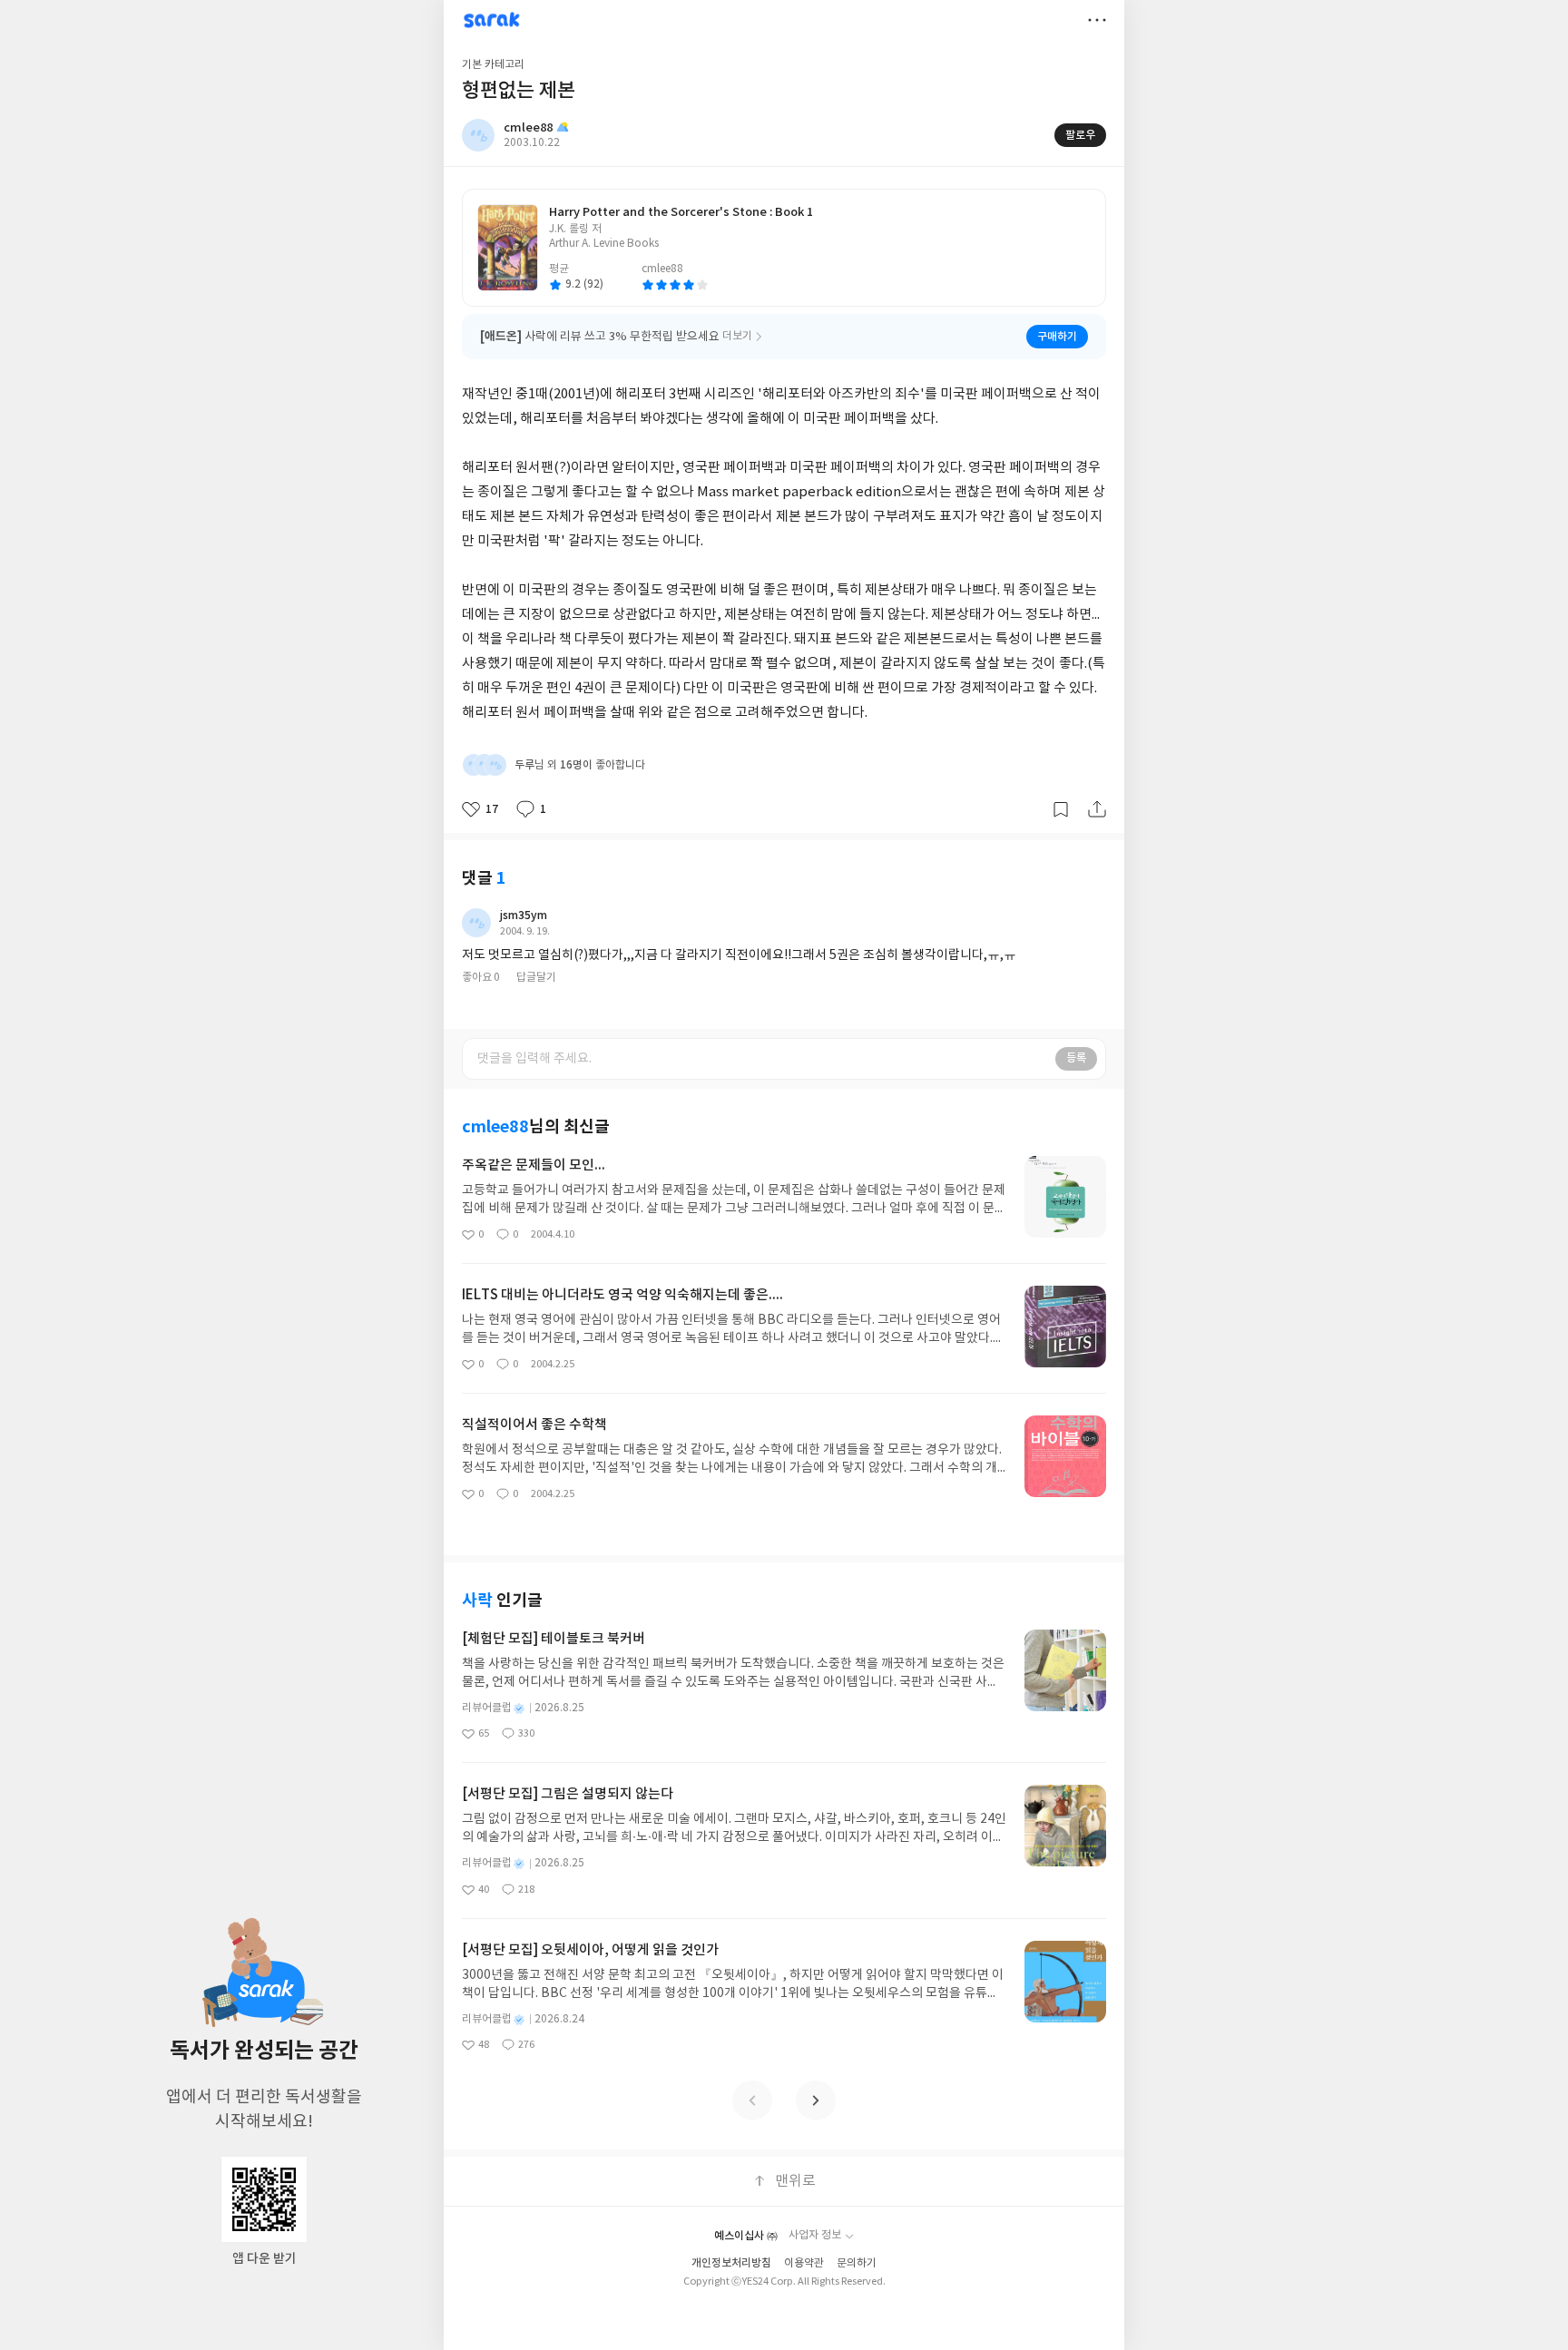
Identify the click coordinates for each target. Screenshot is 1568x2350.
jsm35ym (524, 916)
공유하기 (1097, 809)
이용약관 (804, 2263)
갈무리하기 (1061, 809)
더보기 (1097, 20)
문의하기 (857, 2263)
